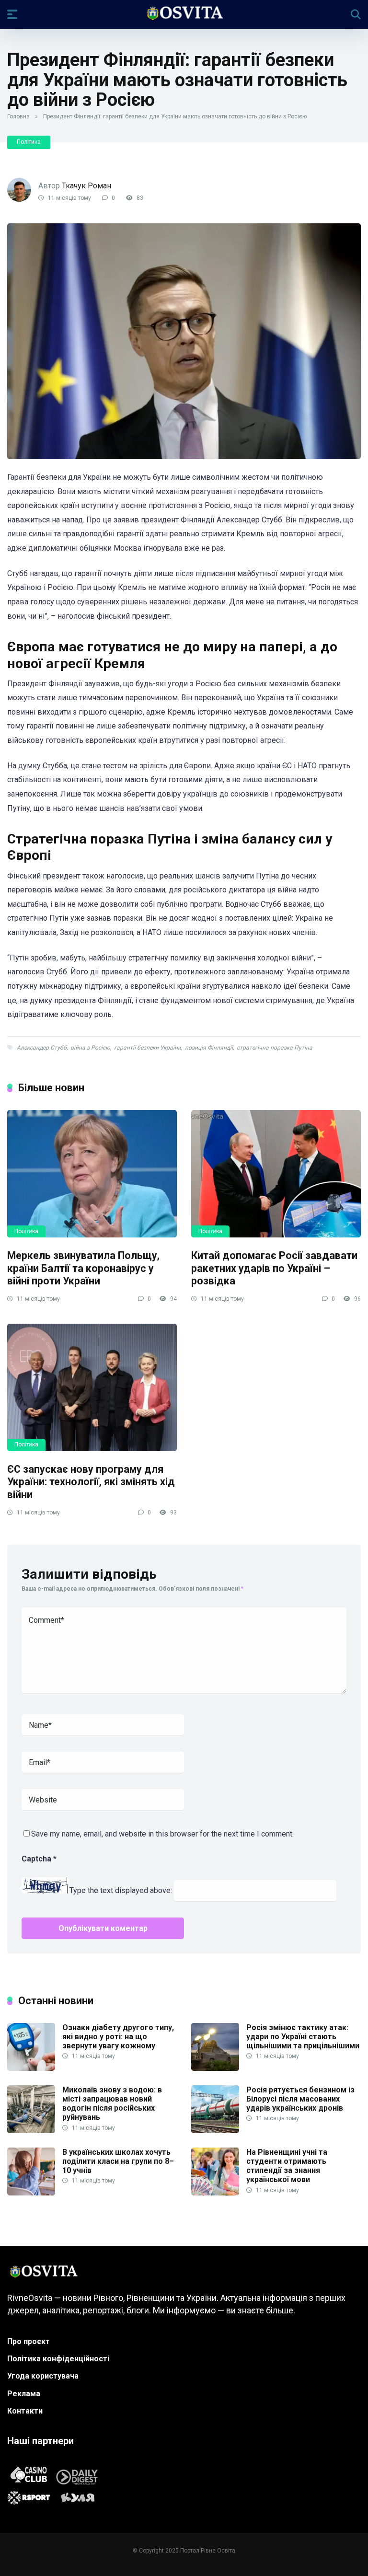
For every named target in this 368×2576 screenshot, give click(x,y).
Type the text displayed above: (121, 1891)
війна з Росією (90, 1048)
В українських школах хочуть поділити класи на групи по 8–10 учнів (118, 2161)
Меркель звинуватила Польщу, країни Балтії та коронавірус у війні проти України (83, 1268)
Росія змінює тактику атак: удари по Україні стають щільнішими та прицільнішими (303, 2037)
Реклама (24, 2394)
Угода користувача (43, 2376)
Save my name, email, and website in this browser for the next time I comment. (162, 1834)
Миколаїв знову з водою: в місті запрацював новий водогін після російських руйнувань (112, 2104)
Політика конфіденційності (58, 2359)
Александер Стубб (42, 1048)
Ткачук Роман (86, 186)
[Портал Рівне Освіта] (184, 14)
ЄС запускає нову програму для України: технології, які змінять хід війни (91, 1482)
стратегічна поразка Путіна (275, 1048)
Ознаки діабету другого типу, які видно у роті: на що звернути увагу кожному (118, 2037)
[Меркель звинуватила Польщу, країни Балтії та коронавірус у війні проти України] (92, 1174)
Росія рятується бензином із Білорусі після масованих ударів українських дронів (300, 2099)
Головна (18, 116)
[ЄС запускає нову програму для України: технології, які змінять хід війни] (92, 1387)
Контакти (25, 2411)
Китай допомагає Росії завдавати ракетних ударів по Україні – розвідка (274, 1268)
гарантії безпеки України (148, 1048)
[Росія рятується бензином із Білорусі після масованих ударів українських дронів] (215, 2131)
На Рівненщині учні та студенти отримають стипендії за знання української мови (287, 2166)
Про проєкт (29, 2341)
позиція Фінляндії (209, 1048)
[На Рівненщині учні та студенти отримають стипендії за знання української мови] (215, 2193)
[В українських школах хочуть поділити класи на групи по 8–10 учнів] (31, 2193)
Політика (29, 142)
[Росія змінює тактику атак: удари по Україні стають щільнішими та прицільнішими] (215, 2068)
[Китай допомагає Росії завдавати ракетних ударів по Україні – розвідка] (276, 1174)
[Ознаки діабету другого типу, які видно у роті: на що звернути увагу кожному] (31, 2068)
